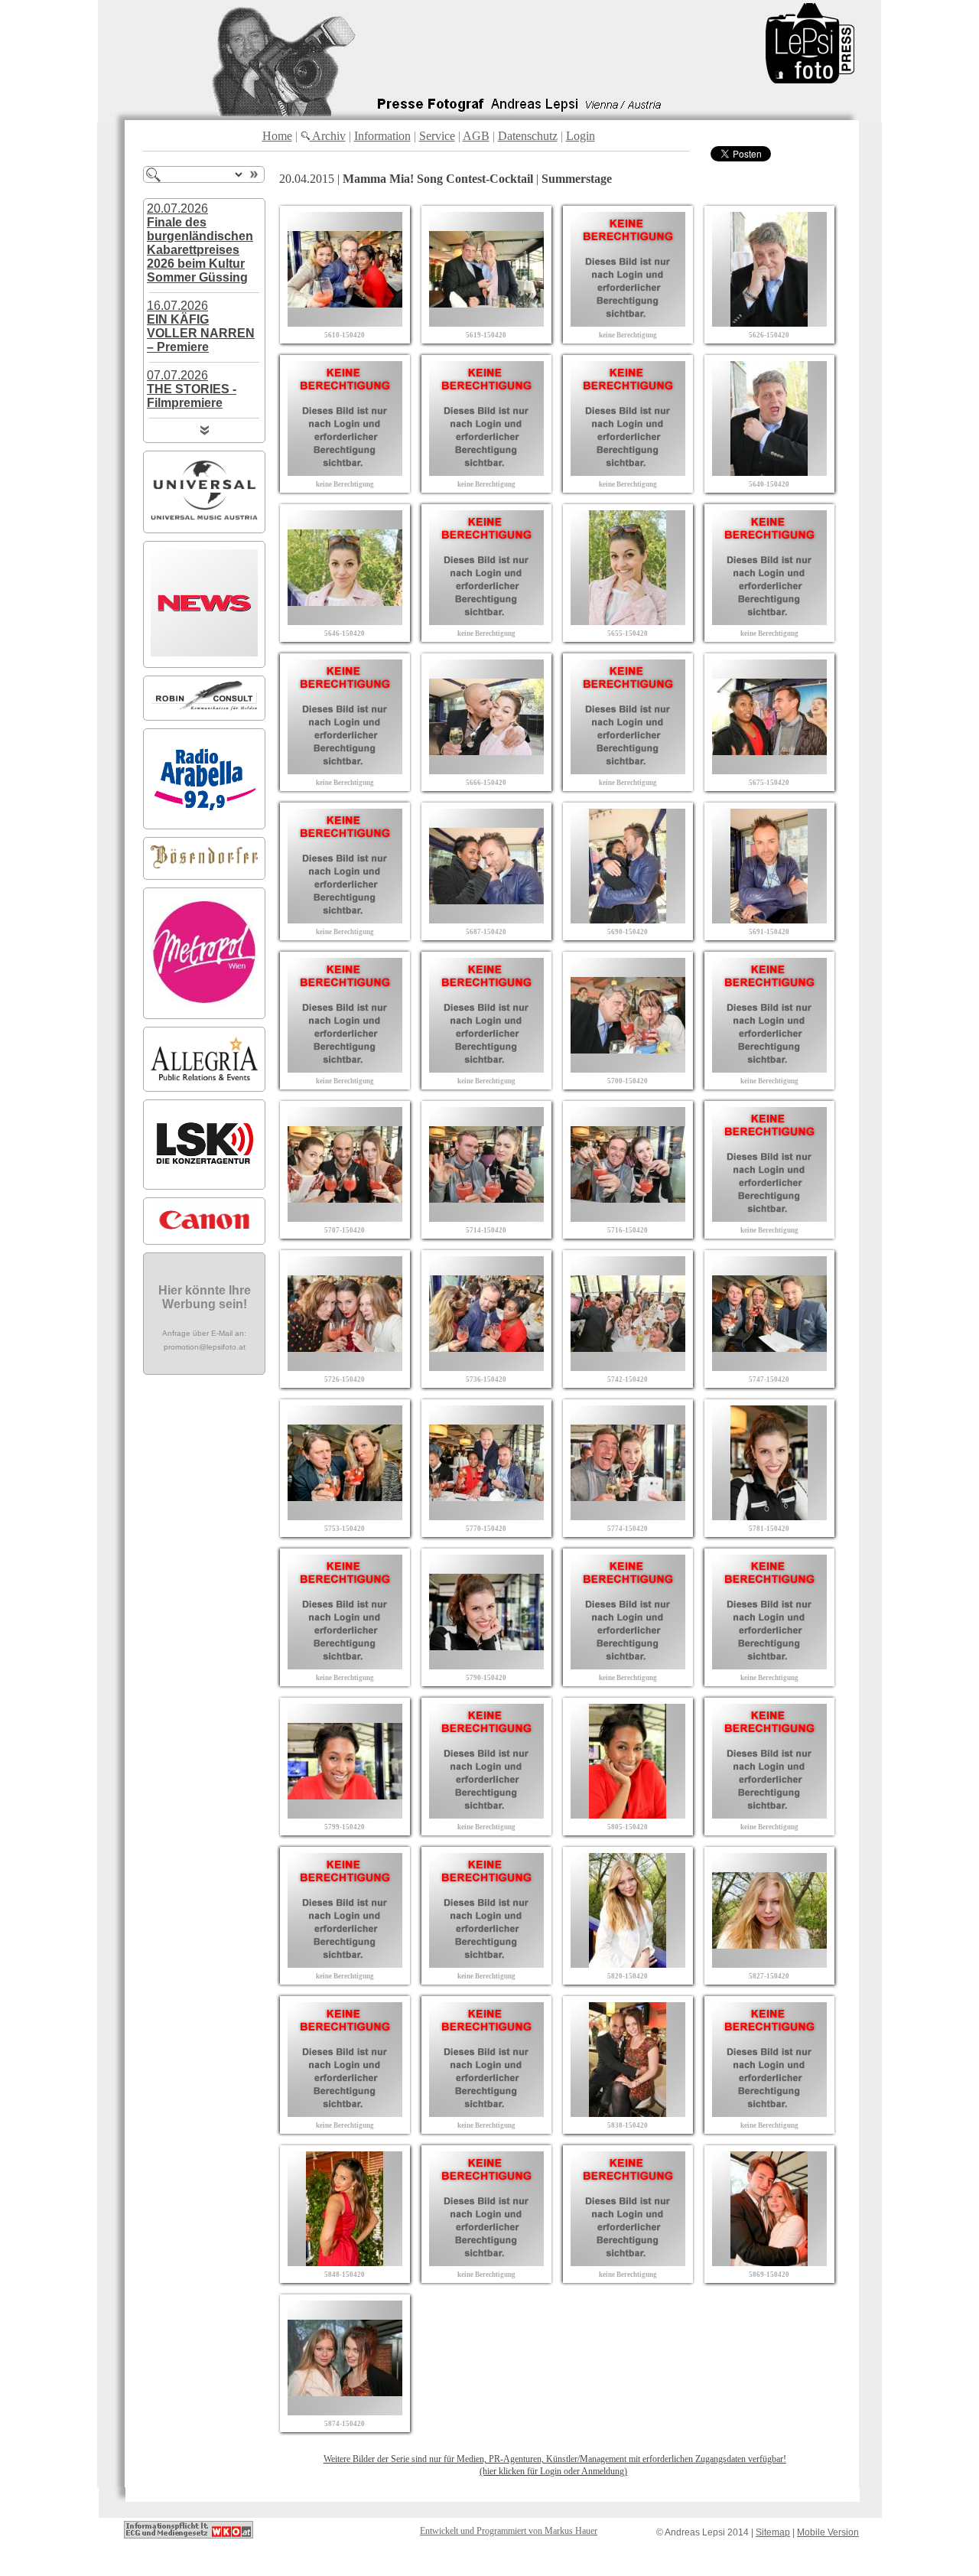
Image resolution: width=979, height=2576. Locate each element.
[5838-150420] (628, 2113)
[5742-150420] (628, 1367)
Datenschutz (528, 136)
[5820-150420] (628, 1964)
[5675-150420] (769, 770)
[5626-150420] (769, 322)
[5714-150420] (486, 1218)
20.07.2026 (200, 243)
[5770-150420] (486, 1516)
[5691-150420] (769, 919)
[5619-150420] (486, 322)
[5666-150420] (486, 770)
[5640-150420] (769, 472)
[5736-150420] (486, 1367)
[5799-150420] (345, 1814)
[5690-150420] (628, 919)
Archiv (328, 136)
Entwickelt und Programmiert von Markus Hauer (509, 2531)
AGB (476, 136)
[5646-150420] (345, 621)
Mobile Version (828, 2532)
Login (581, 136)
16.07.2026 (201, 326)
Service (437, 136)
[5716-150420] (628, 1218)
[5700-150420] (628, 1068)
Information (382, 136)
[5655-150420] (628, 621)
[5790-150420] (486, 1665)
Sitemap (773, 2532)
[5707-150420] (345, 1218)
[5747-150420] (769, 1367)
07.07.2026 (192, 389)
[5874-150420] (345, 2411)
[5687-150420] (486, 919)
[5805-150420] (628, 1814)
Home (277, 136)
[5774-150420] (628, 1516)
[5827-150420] (769, 1964)
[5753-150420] (345, 1516)
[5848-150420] (345, 2262)
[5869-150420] (769, 2262)
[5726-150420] (345, 1367)
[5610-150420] (345, 322)
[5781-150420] (769, 1516)
